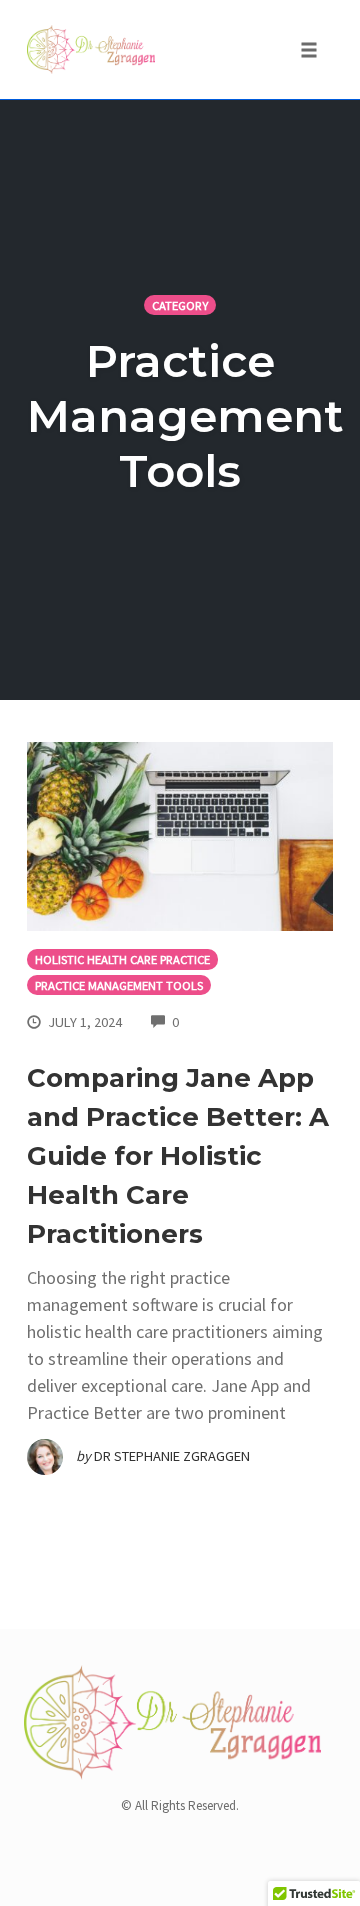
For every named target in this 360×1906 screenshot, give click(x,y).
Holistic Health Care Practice (122, 959)
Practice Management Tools (119, 985)
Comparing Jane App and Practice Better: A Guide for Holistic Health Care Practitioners (178, 1156)
